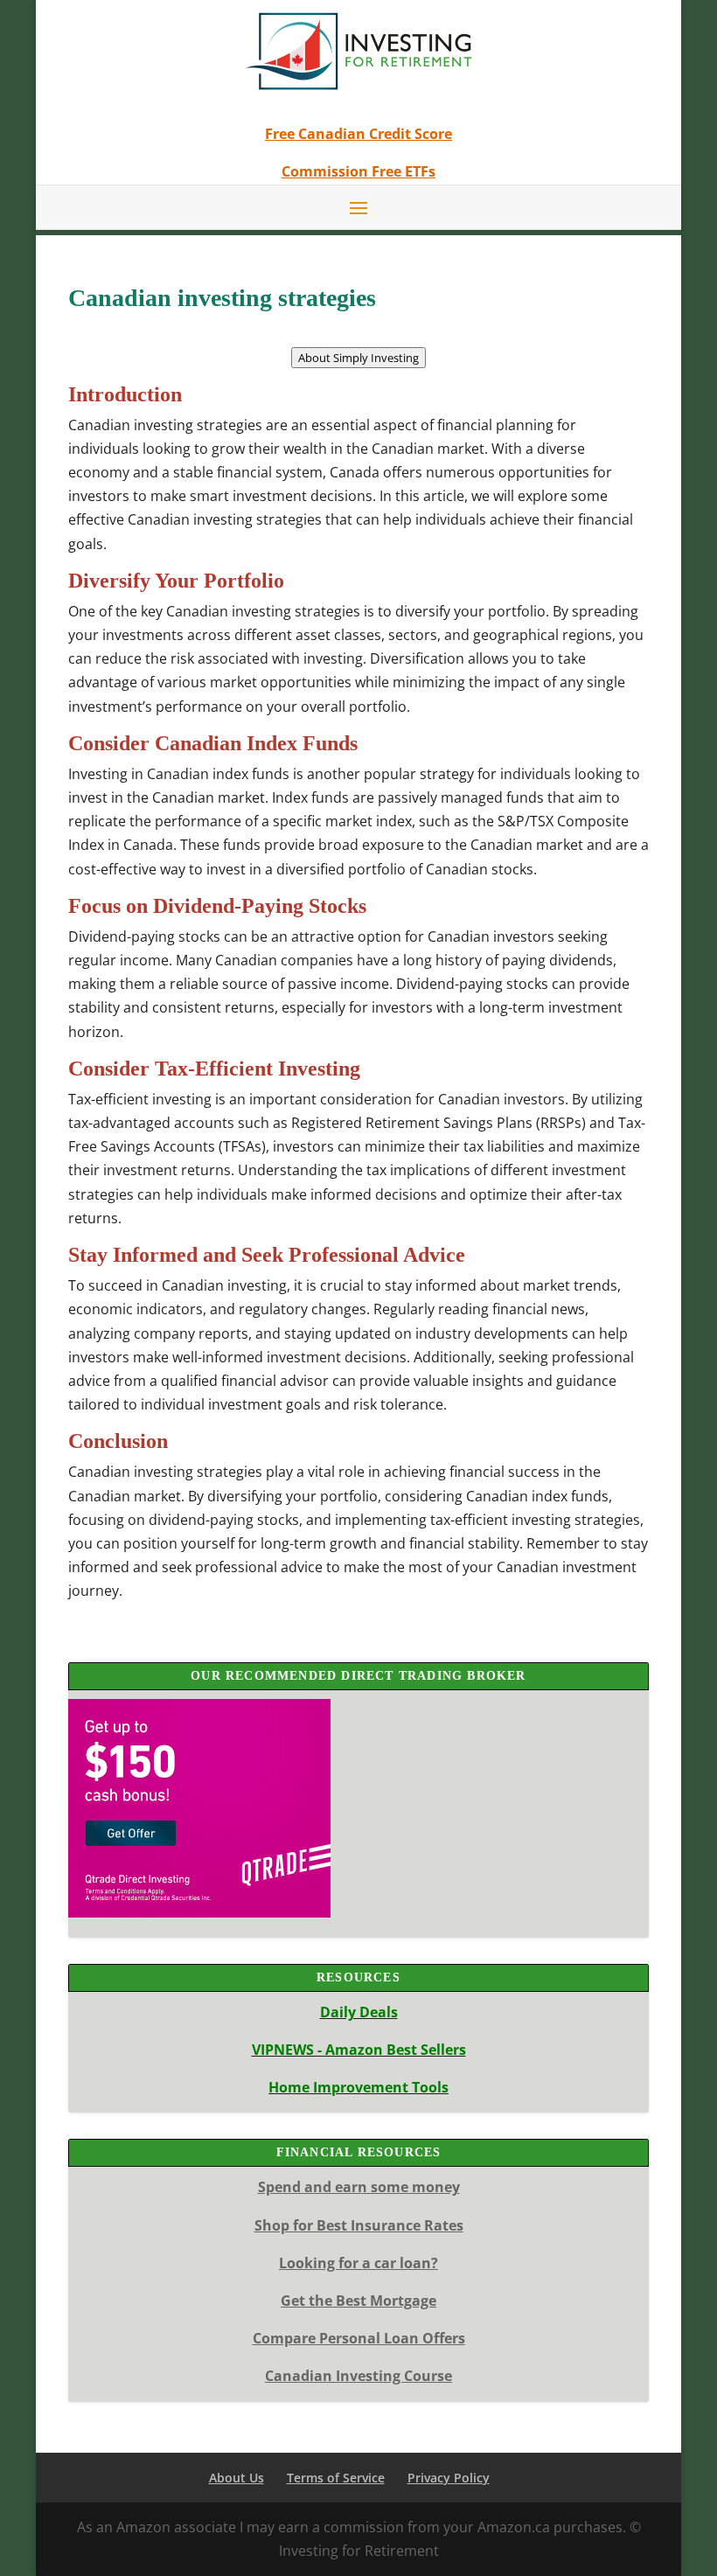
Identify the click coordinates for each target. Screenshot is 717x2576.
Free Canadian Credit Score (358, 134)
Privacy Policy (449, 2478)
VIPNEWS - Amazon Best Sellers (359, 2050)
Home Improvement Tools (358, 2087)
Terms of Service (336, 2478)
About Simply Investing (358, 358)
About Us (237, 2478)
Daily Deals (359, 2012)
